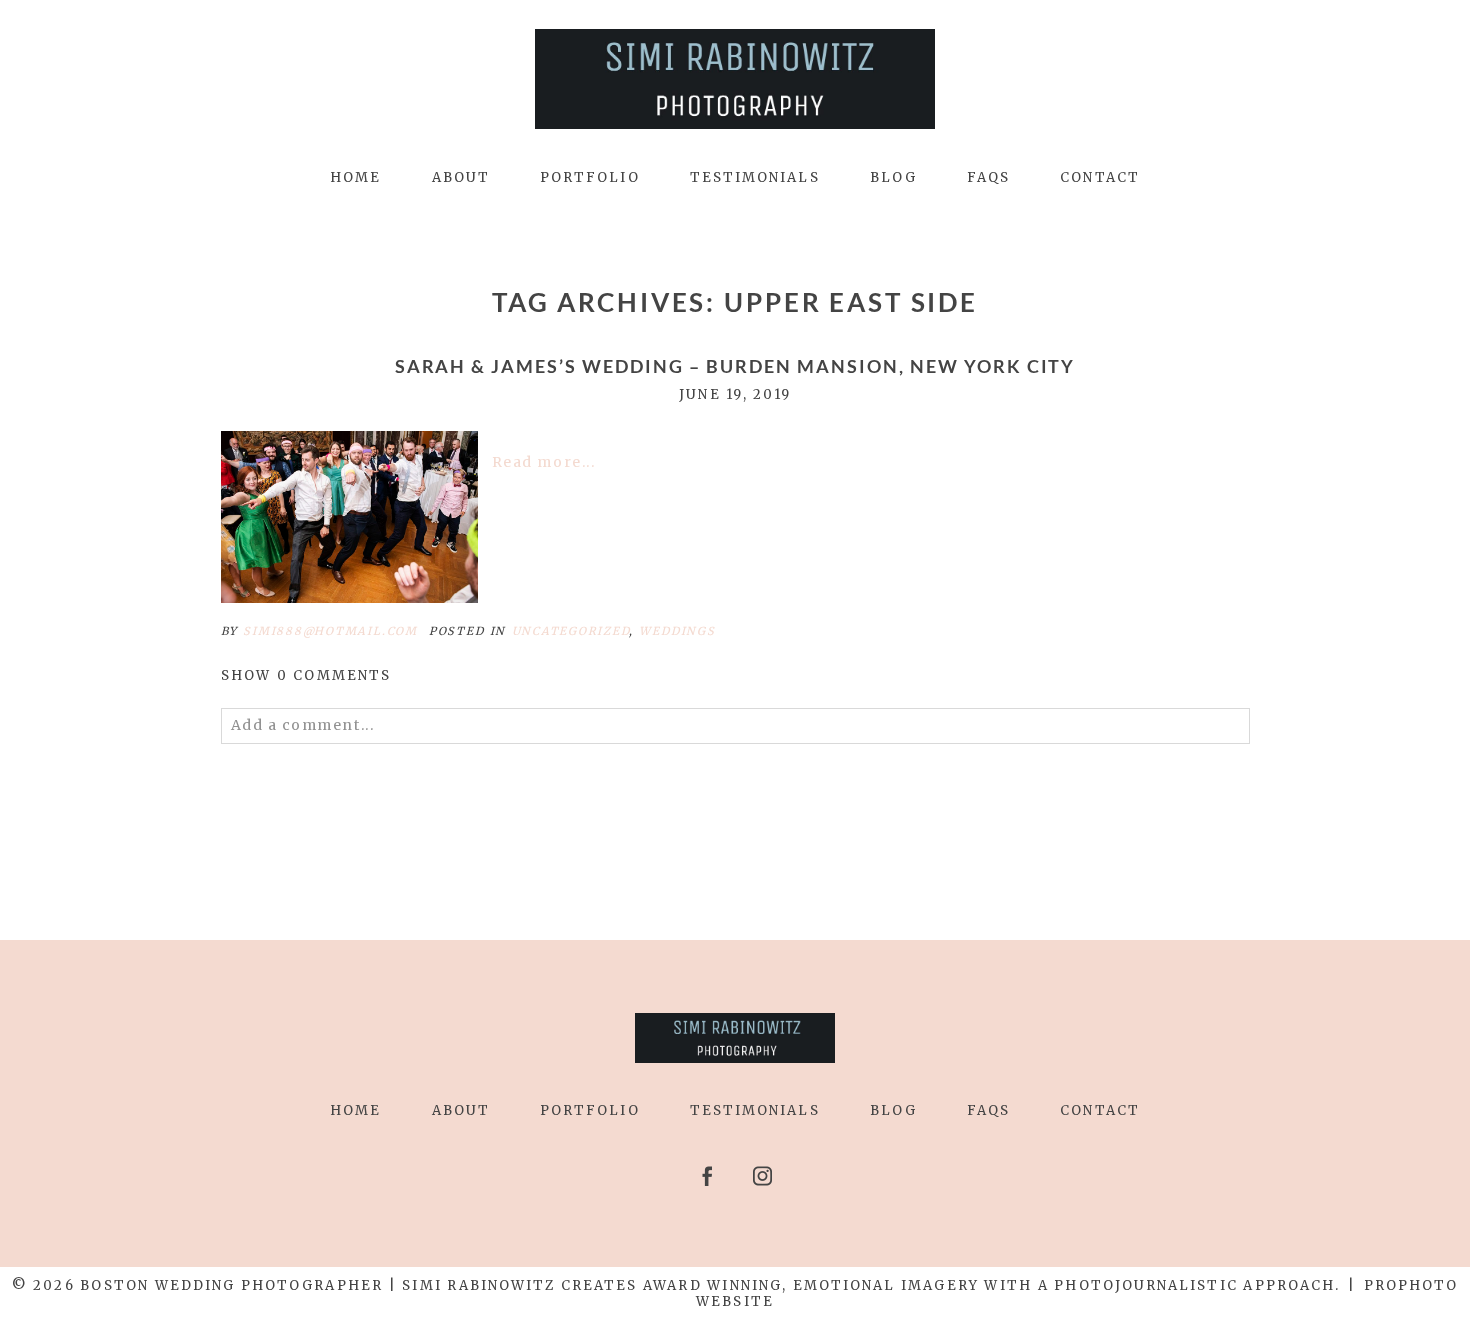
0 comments (306, 675)
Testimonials (755, 177)
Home (355, 177)
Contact (1100, 177)
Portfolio (590, 177)
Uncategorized (571, 631)
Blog (893, 177)
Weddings (677, 631)
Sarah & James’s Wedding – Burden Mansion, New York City (735, 366)
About (461, 177)
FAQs (988, 177)
